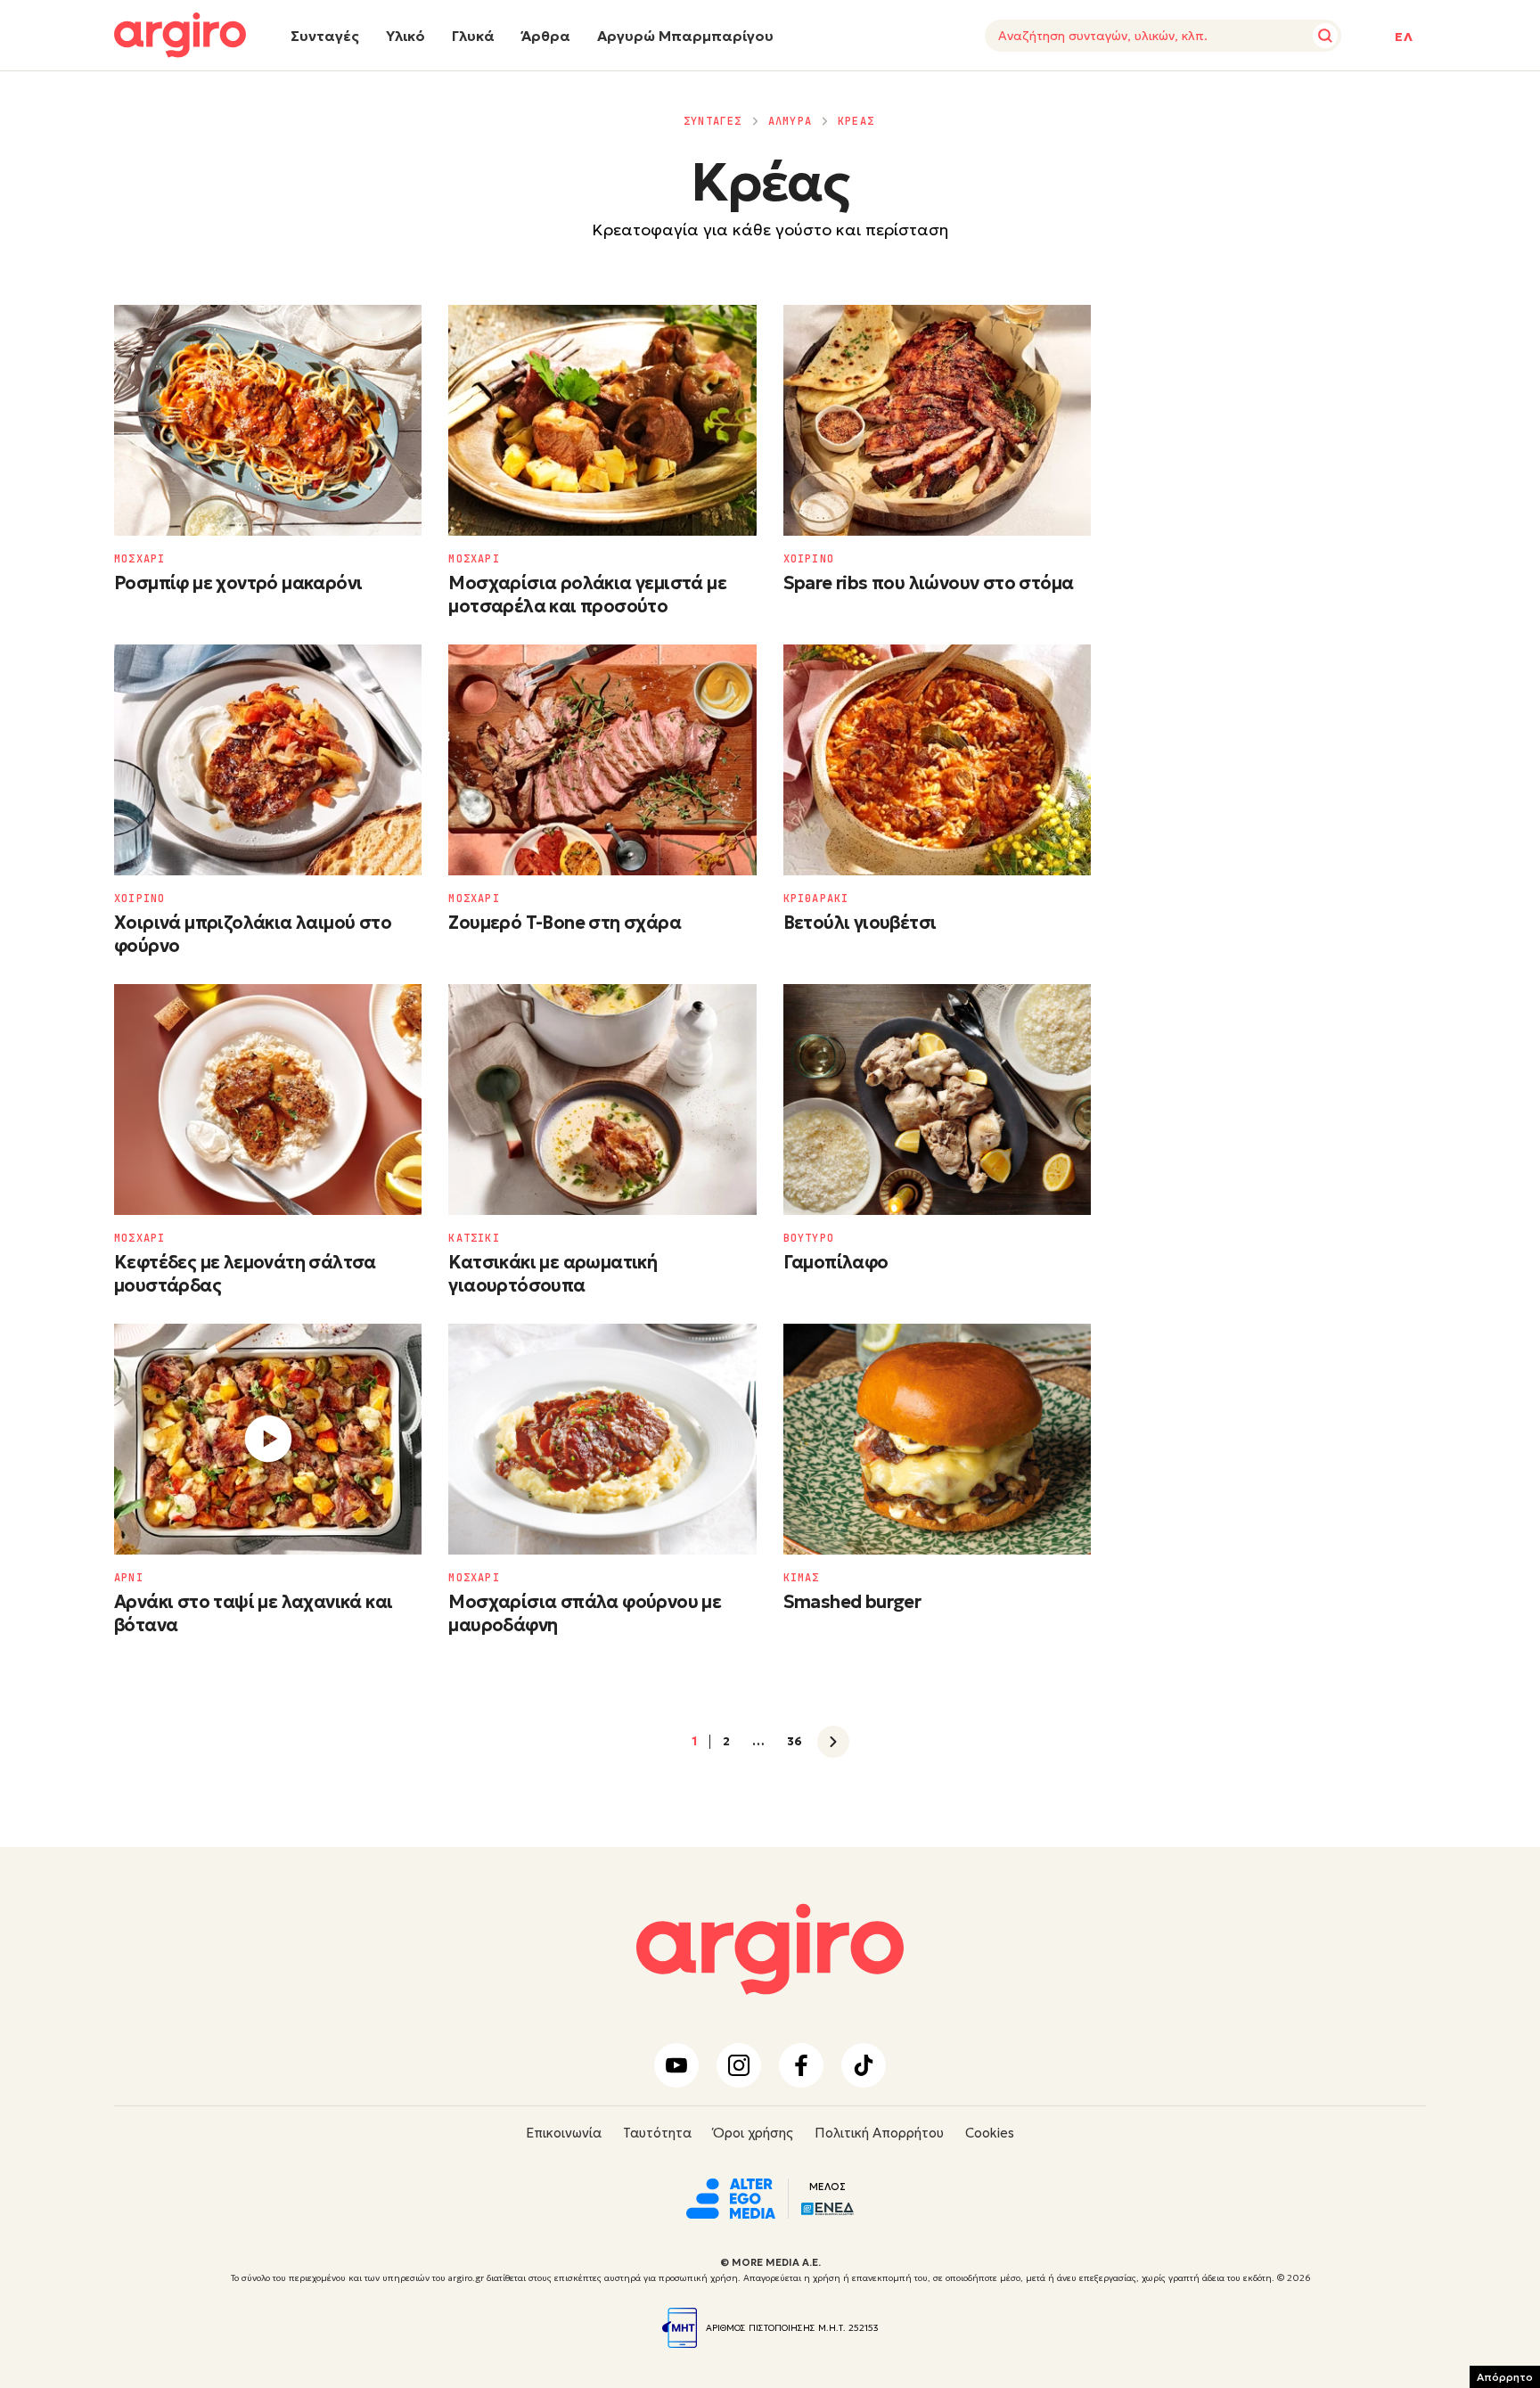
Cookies (990, 2133)
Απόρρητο (1505, 2377)
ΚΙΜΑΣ (802, 1578)
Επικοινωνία (564, 2133)
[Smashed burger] (937, 1439)
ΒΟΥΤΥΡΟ (809, 1238)
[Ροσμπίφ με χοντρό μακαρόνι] (268, 420)
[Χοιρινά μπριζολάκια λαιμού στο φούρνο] (268, 760)
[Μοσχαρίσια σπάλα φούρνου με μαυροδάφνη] (602, 1439)
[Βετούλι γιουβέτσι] (937, 760)
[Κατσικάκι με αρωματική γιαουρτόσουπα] (602, 1100)
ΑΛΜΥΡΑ (790, 121)
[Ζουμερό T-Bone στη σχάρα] (602, 760)
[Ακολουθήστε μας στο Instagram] (739, 2065)
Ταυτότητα (657, 2133)
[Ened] (827, 2207)
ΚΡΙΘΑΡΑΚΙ (816, 899)
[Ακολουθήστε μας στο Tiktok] (864, 2065)
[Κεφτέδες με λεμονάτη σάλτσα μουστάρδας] (268, 1100)
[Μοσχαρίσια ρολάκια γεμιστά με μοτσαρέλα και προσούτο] (602, 420)
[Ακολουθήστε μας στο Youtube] (676, 2065)
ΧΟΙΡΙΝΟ (809, 559)
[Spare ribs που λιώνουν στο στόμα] (937, 420)
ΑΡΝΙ (129, 1578)
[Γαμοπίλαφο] (937, 1100)
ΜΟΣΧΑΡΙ (139, 559)
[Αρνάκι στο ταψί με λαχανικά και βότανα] (268, 1439)
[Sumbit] (1325, 36)
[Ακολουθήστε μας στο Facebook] (801, 2065)
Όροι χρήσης (753, 2133)
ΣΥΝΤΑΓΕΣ (713, 121)
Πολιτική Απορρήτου (879, 2133)
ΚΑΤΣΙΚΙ (474, 1238)
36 (795, 1742)
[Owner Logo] (731, 2196)
